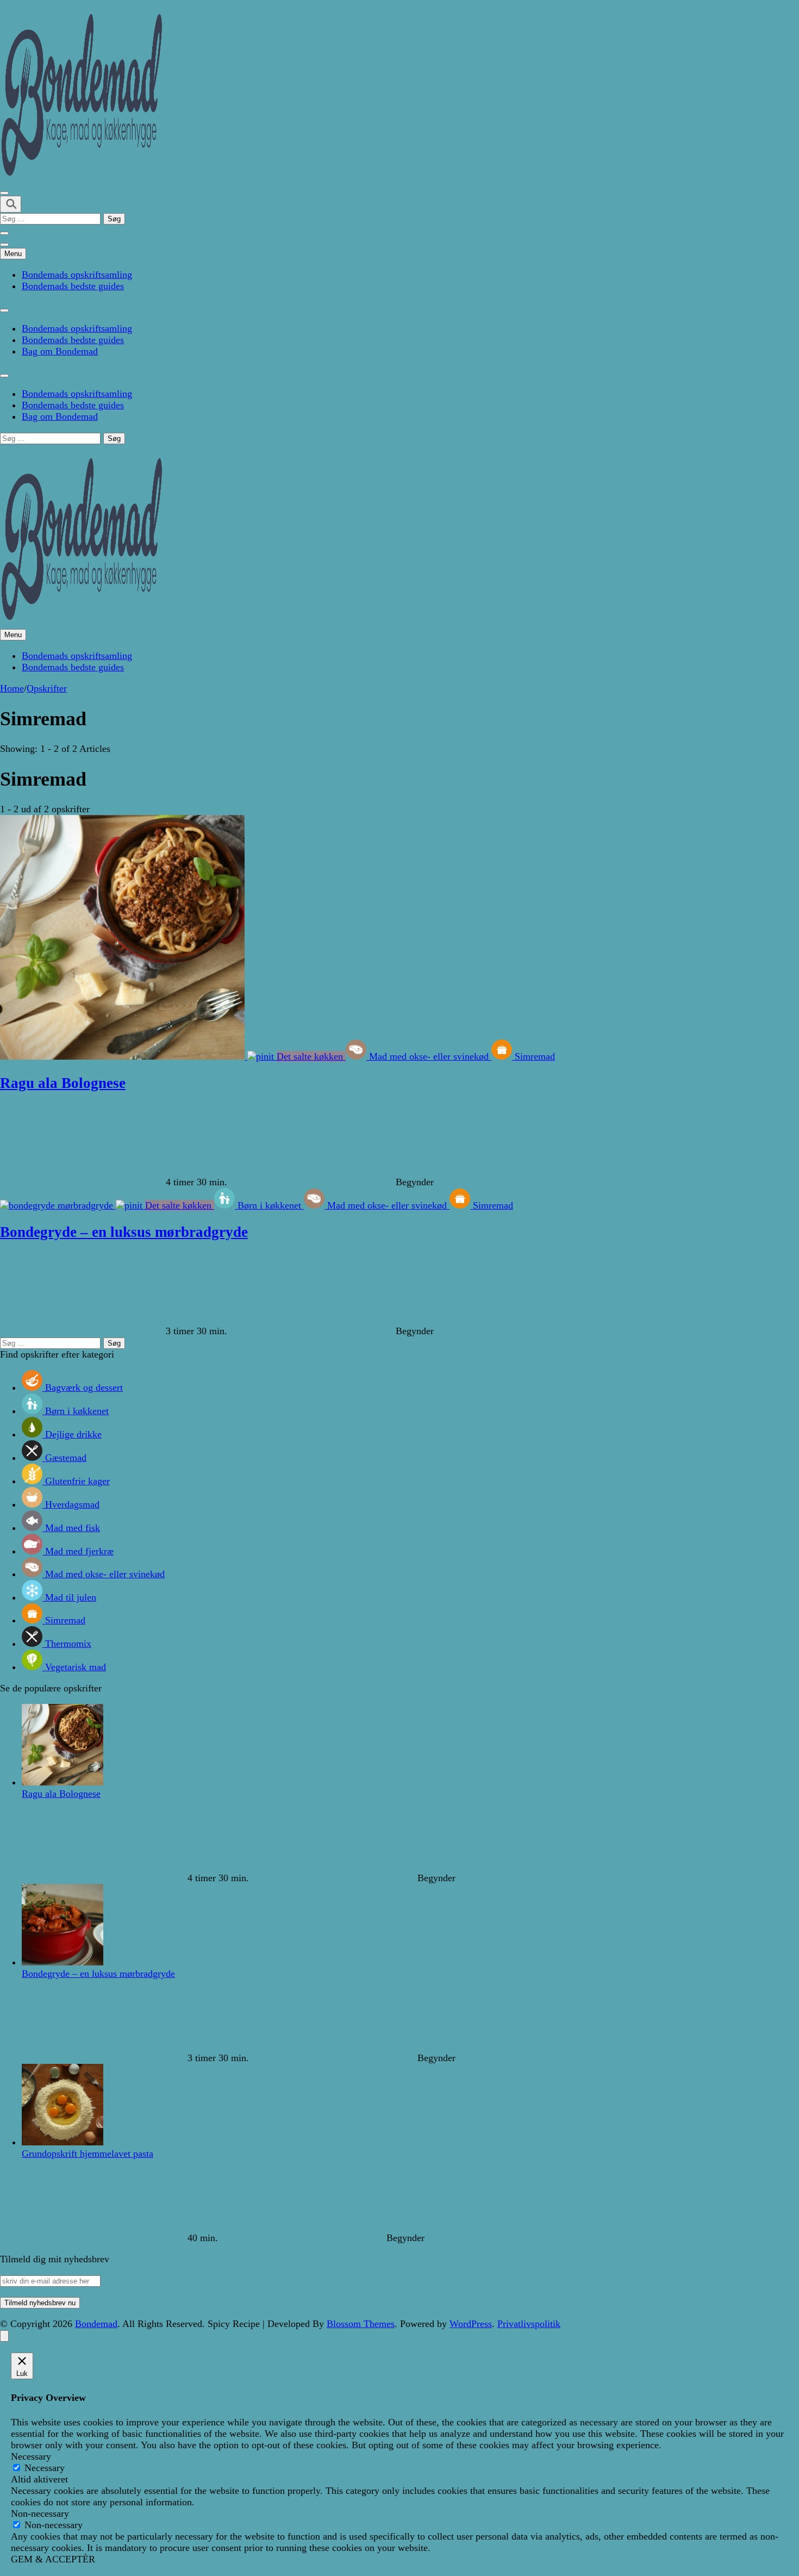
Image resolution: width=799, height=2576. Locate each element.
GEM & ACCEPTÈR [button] (53, 2559)
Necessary (45, 2468)
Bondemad (96, 2324)
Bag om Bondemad (60, 351)
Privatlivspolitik (529, 2324)
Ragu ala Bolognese (63, 1083)
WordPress (471, 2324)
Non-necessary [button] (40, 2513)
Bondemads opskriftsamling (77, 275)
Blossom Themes (361, 2324)
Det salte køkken (311, 1056)
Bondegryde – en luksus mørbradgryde (124, 1232)
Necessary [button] (31, 2456)
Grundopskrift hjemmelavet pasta (88, 2154)
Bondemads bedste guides (73, 286)
